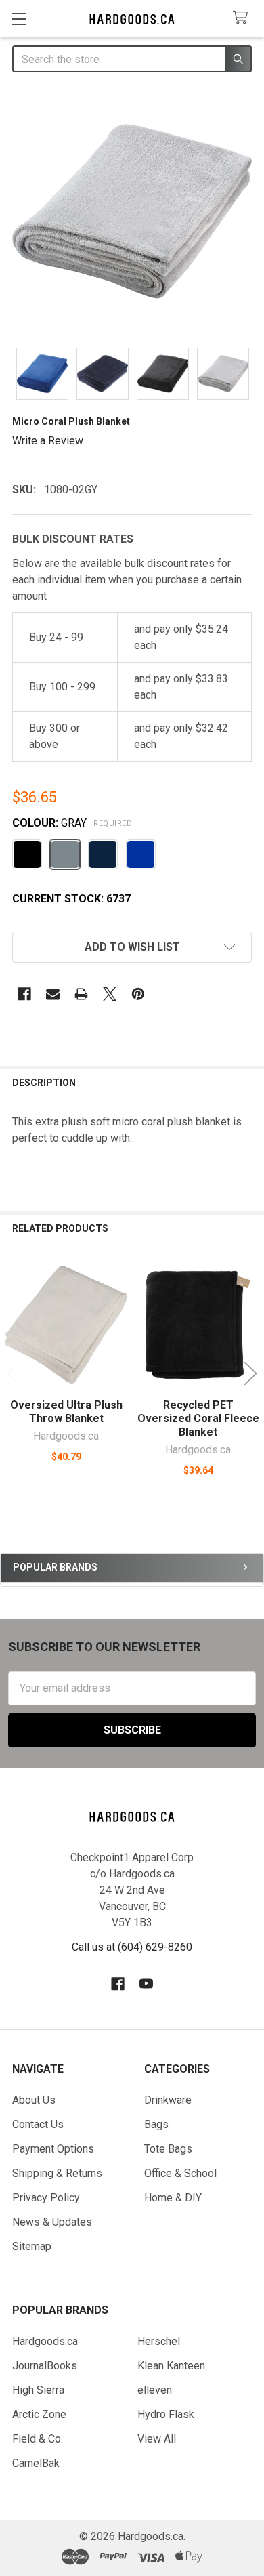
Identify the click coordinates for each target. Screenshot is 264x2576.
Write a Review (48, 440)
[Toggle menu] (19, 19)
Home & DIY (173, 2198)
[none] (132, 211)
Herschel (159, 2341)
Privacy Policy (46, 2198)
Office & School (180, 2173)
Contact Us (38, 2124)
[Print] (81, 994)
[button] (132, 947)
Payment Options (53, 2149)
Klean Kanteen (171, 2366)
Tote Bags (168, 2149)
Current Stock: (71, 899)
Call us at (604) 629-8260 (132, 1947)
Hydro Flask (166, 2414)
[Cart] (243, 18)
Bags (156, 2124)
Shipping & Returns (57, 2173)
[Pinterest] (138, 994)
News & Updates (52, 2222)
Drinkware (168, 2100)
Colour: (72, 823)
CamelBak (36, 2463)
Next (250, 1373)
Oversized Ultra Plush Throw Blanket (66, 1412)
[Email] (53, 994)
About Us (34, 2100)
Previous (14, 1373)
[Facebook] (24, 994)
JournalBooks (45, 2366)
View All (157, 2439)
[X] (110, 994)
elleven (155, 2390)
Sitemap (32, 2246)
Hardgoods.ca (45, 2341)
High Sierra (38, 2390)
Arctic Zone (39, 2414)
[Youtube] (146, 1984)
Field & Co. (38, 2439)
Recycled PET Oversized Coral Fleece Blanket (198, 1418)
